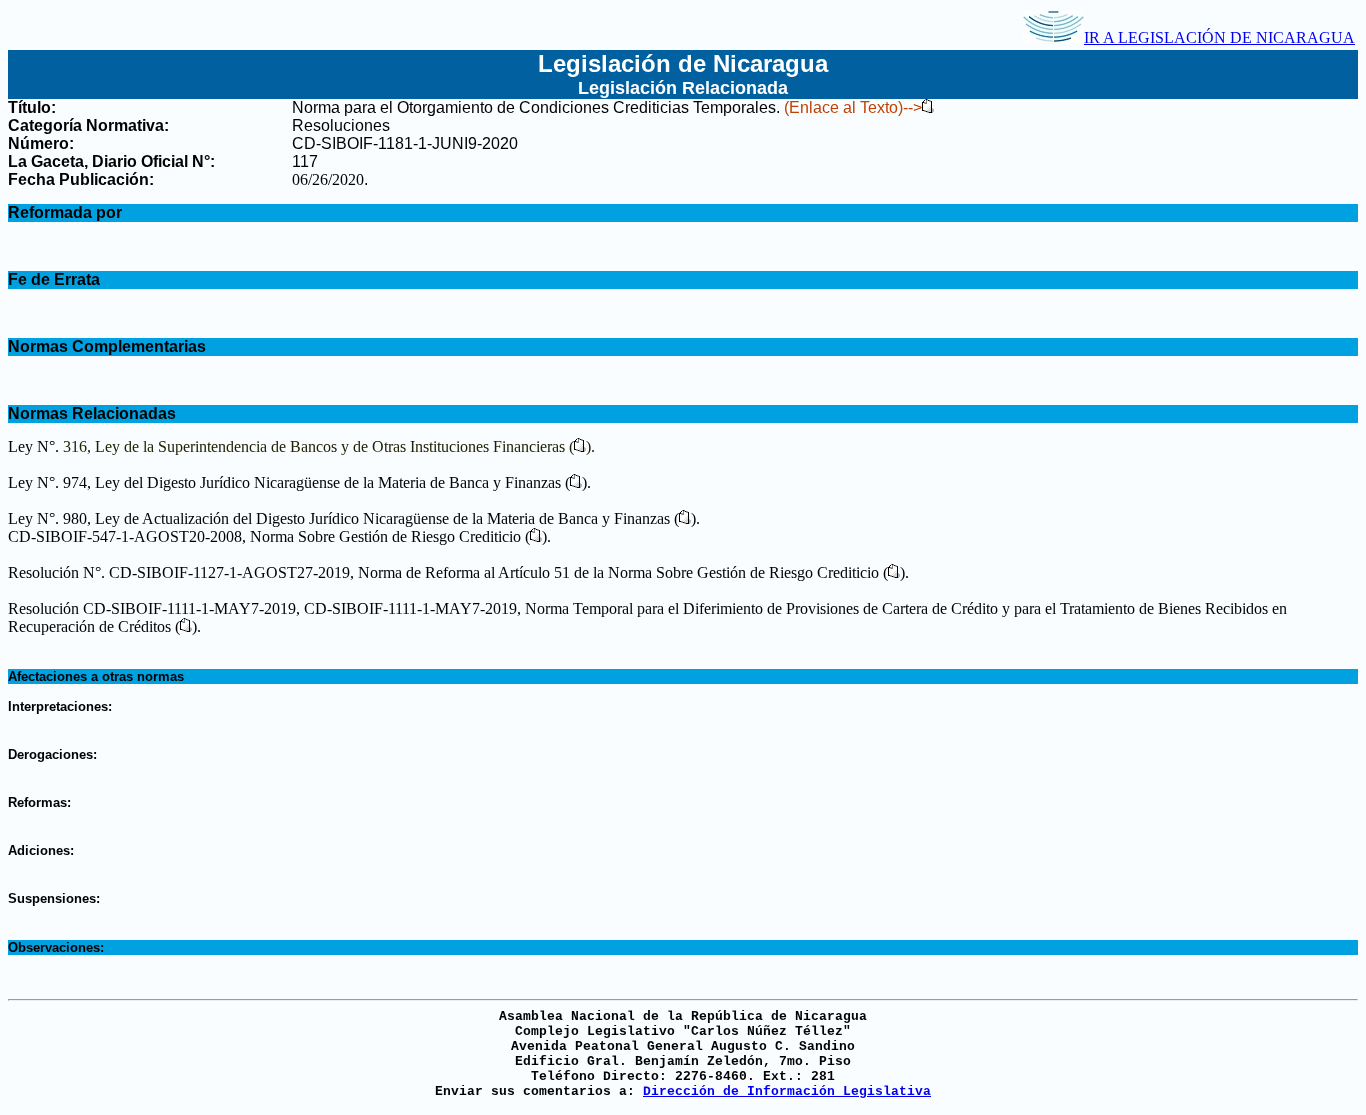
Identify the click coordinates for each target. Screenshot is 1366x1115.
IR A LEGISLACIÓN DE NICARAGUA (1219, 37)
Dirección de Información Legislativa (787, 1091)
